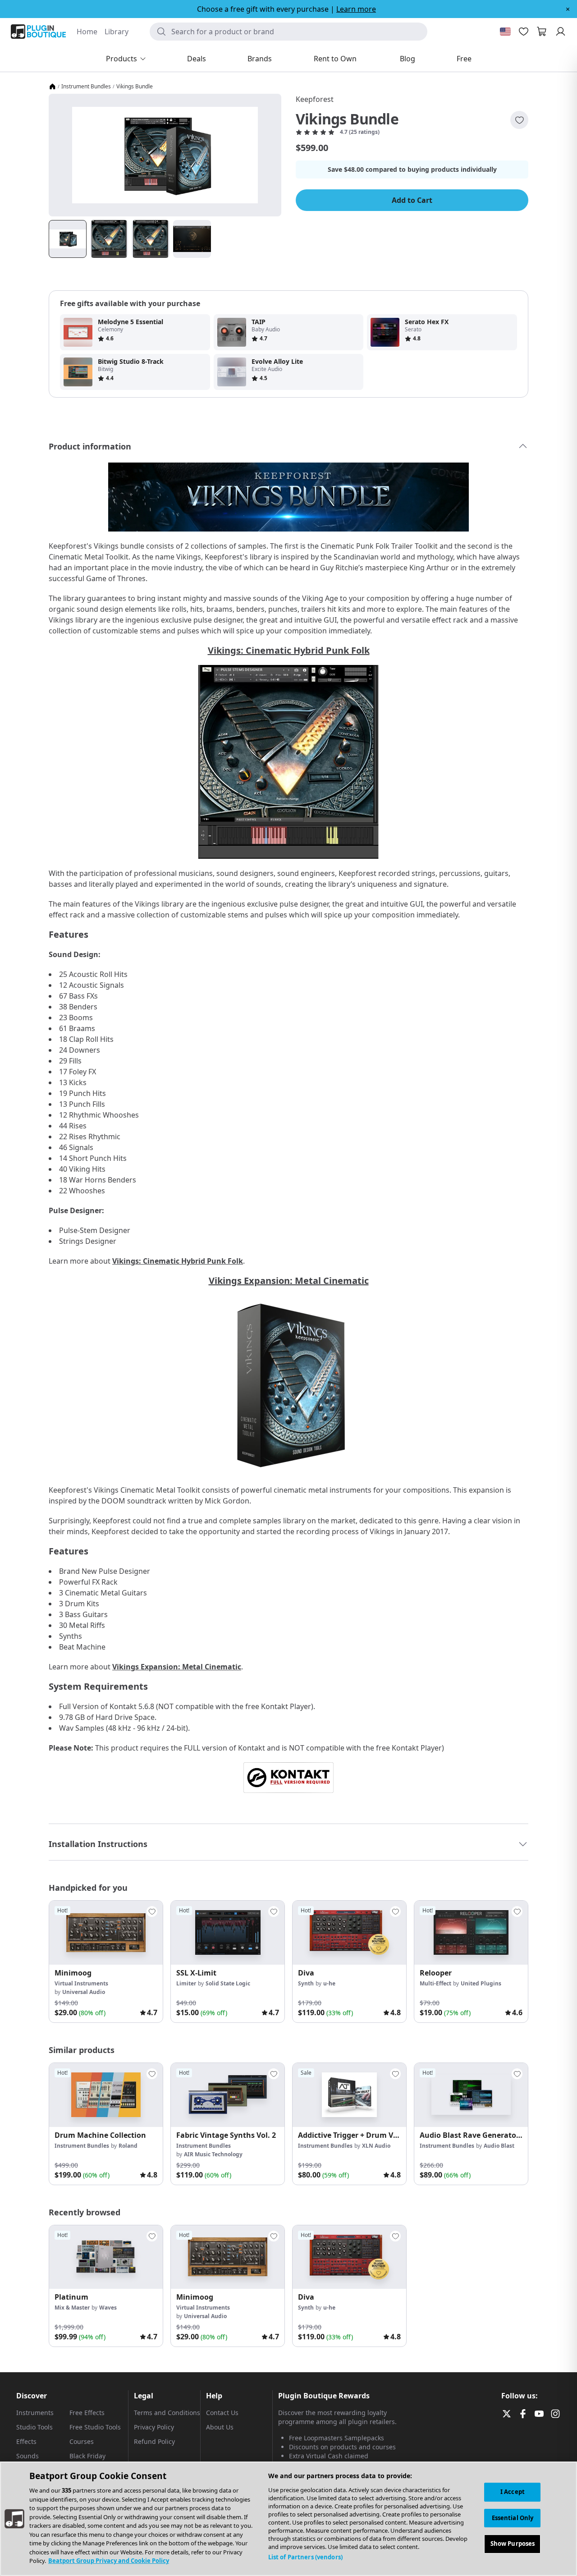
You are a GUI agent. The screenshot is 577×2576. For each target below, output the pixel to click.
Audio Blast (499, 2146)
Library (117, 32)
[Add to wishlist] (519, 120)
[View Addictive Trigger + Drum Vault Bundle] (349, 2095)
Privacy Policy (154, 2427)
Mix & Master (72, 2308)
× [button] (568, 9)
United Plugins (481, 1983)
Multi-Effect (435, 1983)
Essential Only (513, 2518)
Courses (82, 2441)
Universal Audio (84, 1992)
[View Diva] (349, 1933)
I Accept (513, 2492)
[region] (288, 2519)
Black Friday (87, 2456)
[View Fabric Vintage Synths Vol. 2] (228, 2095)
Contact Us (222, 2413)
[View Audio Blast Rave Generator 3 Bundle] (471, 2095)
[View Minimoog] (106, 1933)
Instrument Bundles (86, 87)
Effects (26, 2441)
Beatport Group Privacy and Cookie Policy (109, 2561)
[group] (106, 1962)
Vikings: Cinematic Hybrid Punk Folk (289, 650)
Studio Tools (34, 2427)
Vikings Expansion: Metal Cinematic (289, 1281)
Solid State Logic (228, 1983)
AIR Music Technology (213, 2154)
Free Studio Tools (95, 2427)
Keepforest (315, 99)
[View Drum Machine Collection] (106, 2095)
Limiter (186, 1983)
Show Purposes (513, 2544)
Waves (108, 2308)
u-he (329, 1983)
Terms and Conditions (167, 2413)
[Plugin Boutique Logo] (38, 32)
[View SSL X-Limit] (228, 1933)
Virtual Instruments (81, 1983)
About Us (220, 2427)
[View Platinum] (106, 2257)
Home (87, 32)
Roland (128, 2146)
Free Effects (87, 2413)
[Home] (52, 87)
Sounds (27, 2456)
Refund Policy (154, 2441)
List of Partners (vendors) (305, 2557)
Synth (306, 1983)
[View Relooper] (471, 1933)
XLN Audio (376, 2146)
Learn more (356, 9)
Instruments (35, 2413)
